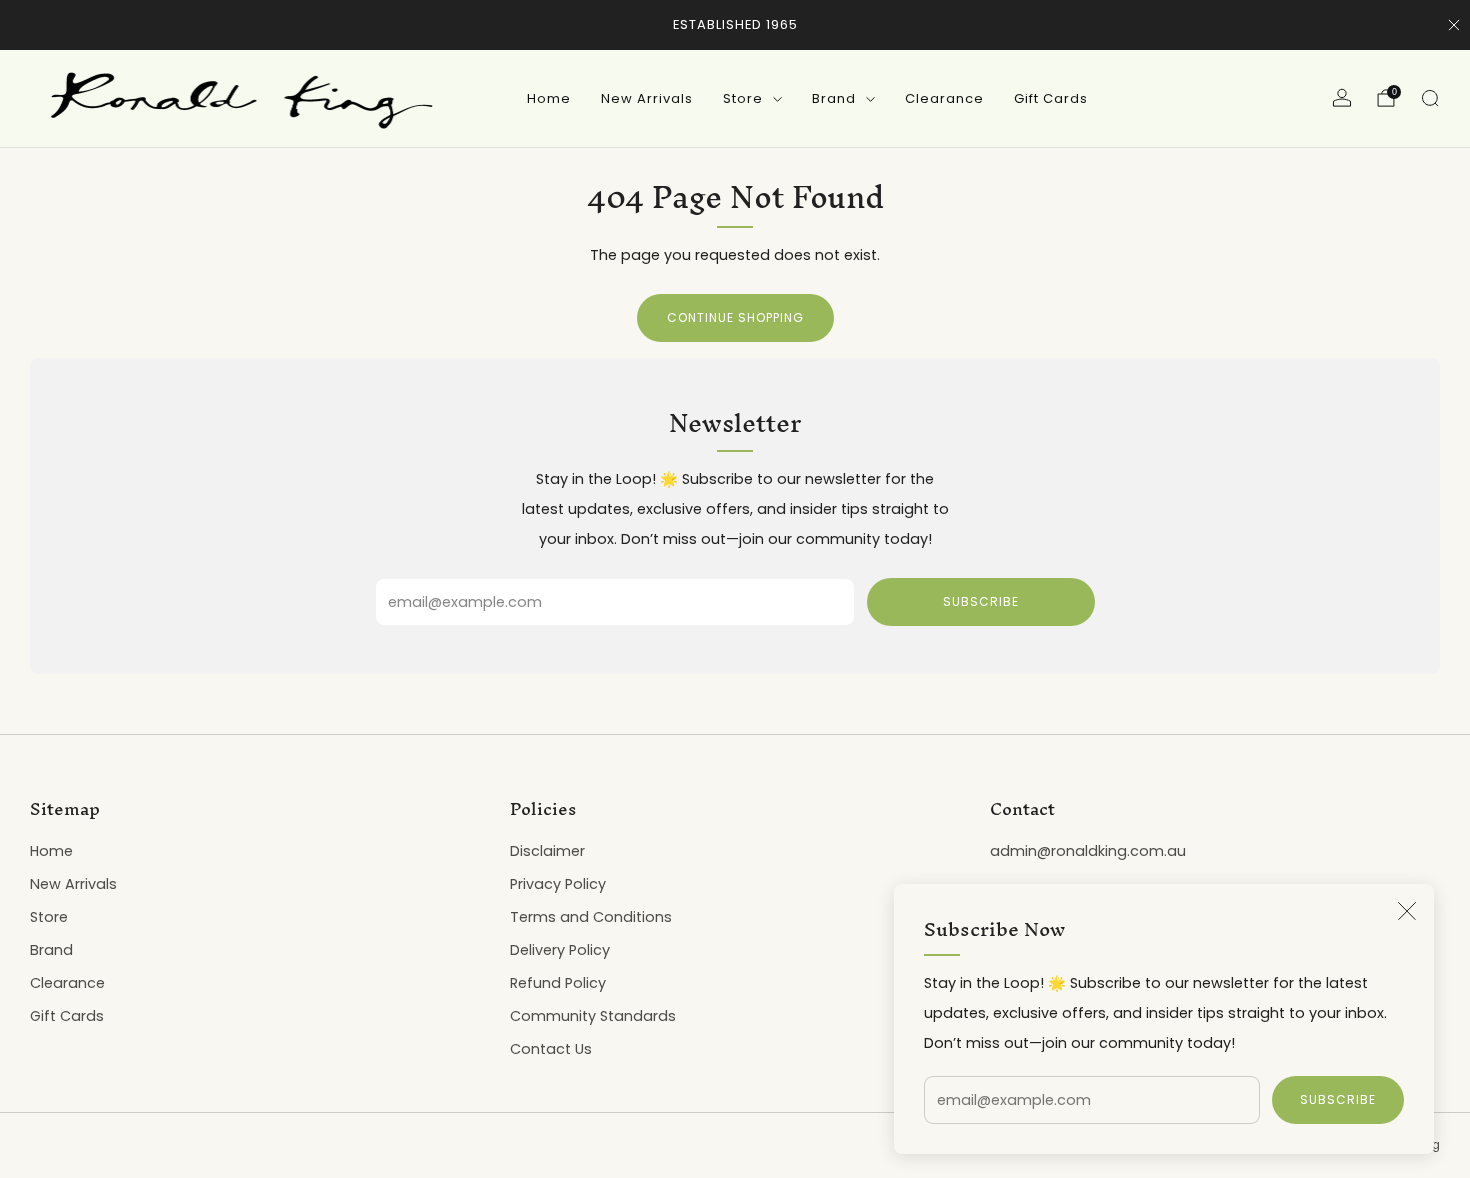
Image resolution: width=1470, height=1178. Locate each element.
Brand (834, 98)
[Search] (1430, 98)
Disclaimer (547, 851)
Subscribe (1338, 1099)
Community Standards (593, 1016)
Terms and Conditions (591, 917)
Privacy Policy (558, 884)
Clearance (944, 98)
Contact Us (551, 1049)
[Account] (1342, 98)
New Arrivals (647, 98)
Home (549, 98)
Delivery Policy (560, 950)
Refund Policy (558, 983)
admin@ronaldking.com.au (1088, 851)
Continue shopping (735, 317)
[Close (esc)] (1407, 911)
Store (743, 98)
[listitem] (735, 25)
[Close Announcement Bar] (1454, 25)
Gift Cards (1051, 98)
